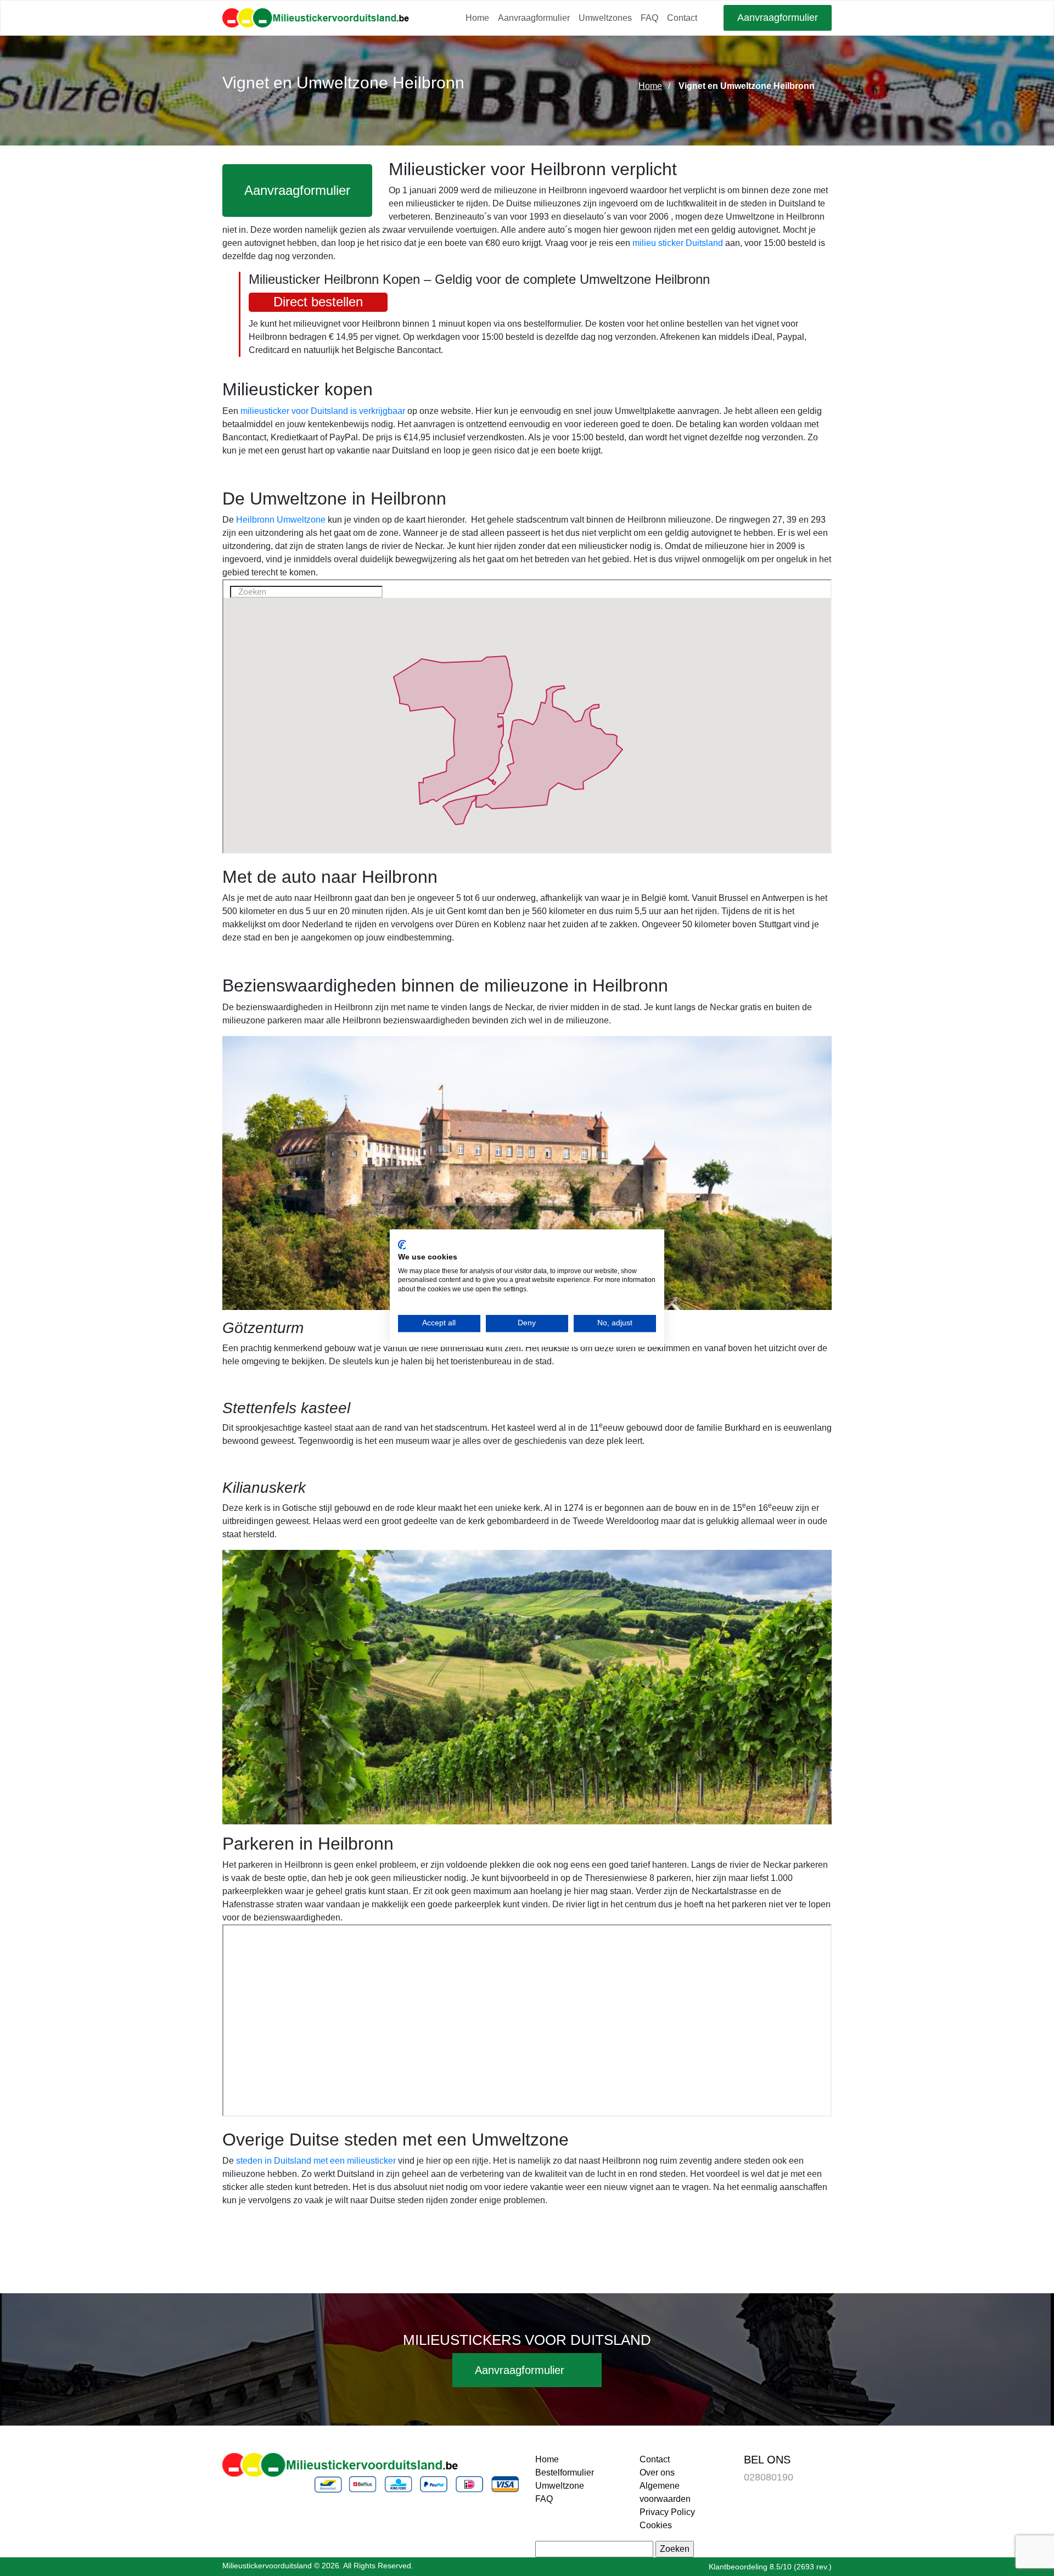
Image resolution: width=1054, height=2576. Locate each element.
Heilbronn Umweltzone (281, 520)
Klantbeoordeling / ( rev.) (770, 2567)
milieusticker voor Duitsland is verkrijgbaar (323, 411)
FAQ (649, 18)
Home (477, 18)
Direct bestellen (318, 302)
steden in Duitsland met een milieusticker (316, 2161)
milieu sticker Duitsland (678, 243)
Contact (682, 18)
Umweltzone (560, 2486)
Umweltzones (605, 18)
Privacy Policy (667, 2512)
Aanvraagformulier (534, 18)
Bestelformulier (565, 2473)
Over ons (657, 2473)
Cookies (656, 2525)
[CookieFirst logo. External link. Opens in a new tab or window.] (402, 1245)
